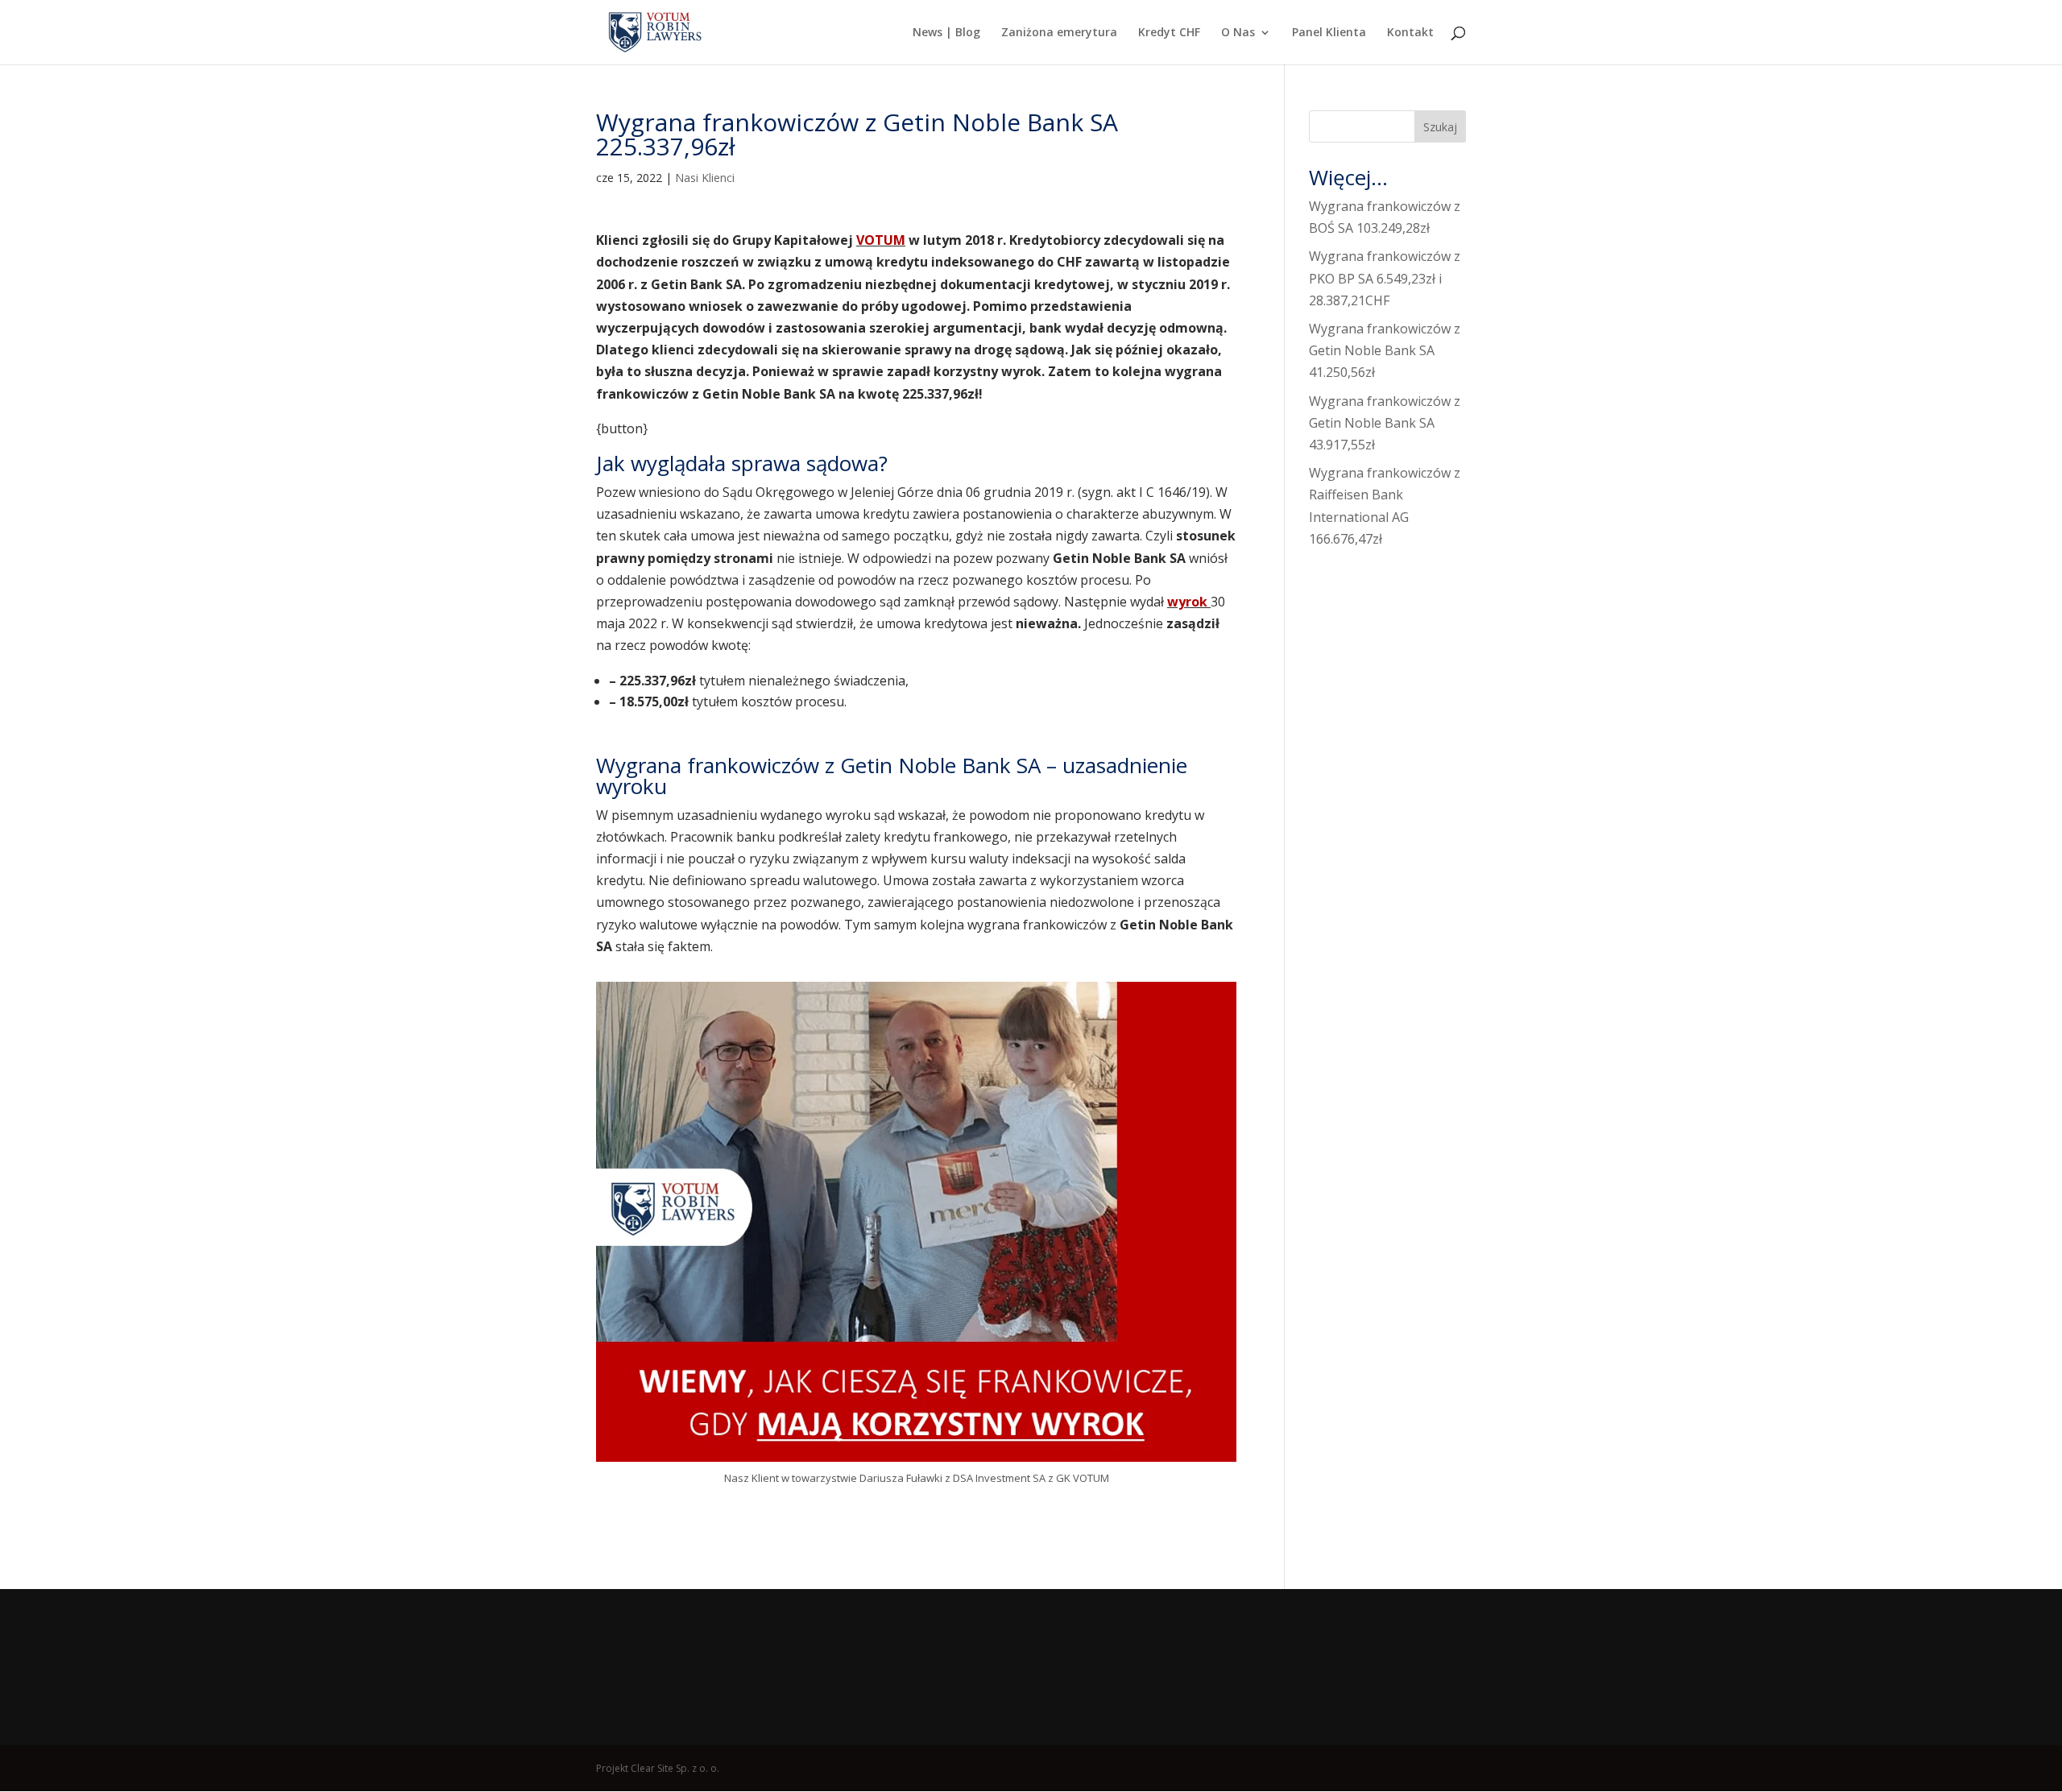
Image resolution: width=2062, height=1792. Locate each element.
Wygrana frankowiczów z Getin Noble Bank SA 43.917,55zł (1385, 423)
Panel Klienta (1329, 33)
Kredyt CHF (1169, 33)
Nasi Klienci (705, 178)
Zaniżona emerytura (1059, 33)
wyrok (1189, 602)
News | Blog (946, 33)
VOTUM (881, 240)
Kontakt (1410, 33)
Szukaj (1440, 127)
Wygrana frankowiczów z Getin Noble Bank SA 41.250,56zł (1385, 350)
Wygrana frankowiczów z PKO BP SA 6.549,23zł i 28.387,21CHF (1385, 278)
